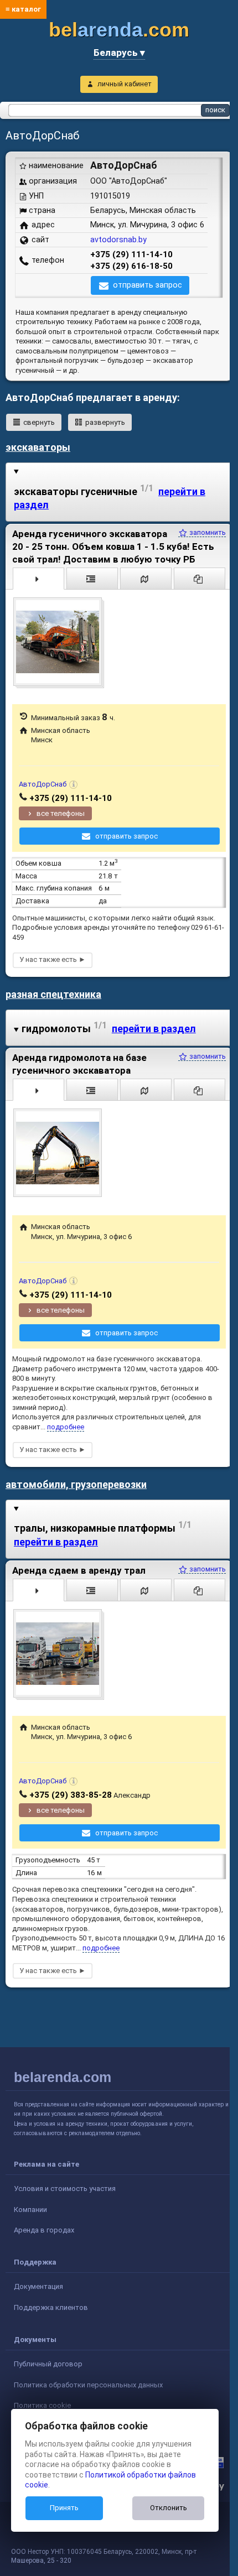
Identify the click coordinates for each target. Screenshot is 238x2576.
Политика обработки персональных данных (88, 2385)
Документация (38, 2286)
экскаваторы (38, 447)
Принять (64, 2508)
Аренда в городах (44, 2230)
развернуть (105, 422)
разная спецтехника (53, 994)
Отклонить (169, 2508)
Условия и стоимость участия (65, 2189)
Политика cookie (42, 2405)
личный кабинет (125, 84)
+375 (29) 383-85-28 (71, 1795)
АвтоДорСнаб (43, 784)
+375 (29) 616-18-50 (131, 266)
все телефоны (61, 813)
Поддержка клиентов (51, 2307)
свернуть (39, 422)
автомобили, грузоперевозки (76, 1484)
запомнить (207, 532)
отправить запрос (148, 285)
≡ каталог (23, 9)
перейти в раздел (154, 1029)
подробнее (66, 1427)
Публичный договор (48, 2364)
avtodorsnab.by (118, 240)
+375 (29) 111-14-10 (131, 254)
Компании (30, 2210)
